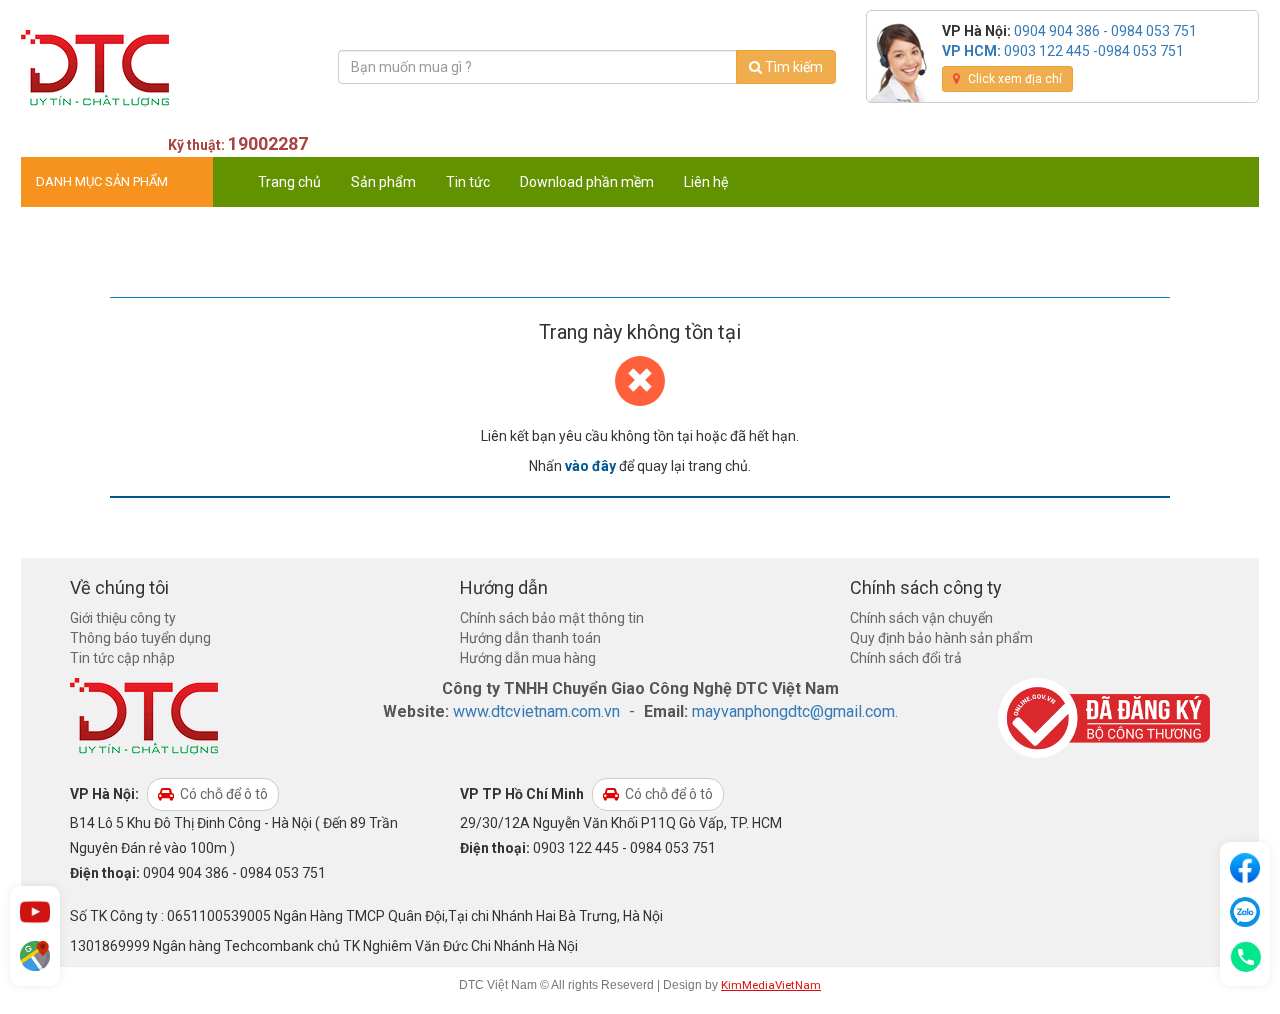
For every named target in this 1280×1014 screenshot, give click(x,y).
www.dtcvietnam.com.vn (536, 711)
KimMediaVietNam (771, 985)
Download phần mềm (587, 182)
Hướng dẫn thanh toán (530, 638)
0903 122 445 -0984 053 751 (1094, 51)
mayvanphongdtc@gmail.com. (795, 711)
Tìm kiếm (792, 67)
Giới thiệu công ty (123, 618)
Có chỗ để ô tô (222, 794)
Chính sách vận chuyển (921, 618)
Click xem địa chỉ (1013, 79)
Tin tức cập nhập (122, 658)
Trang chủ (289, 182)
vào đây (590, 466)
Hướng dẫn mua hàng (528, 658)
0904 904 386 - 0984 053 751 (1105, 31)
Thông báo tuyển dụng (140, 638)
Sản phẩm (383, 182)
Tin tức (468, 182)
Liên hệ (706, 182)
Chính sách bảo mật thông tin (552, 618)
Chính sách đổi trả (906, 658)
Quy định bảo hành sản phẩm (941, 638)
